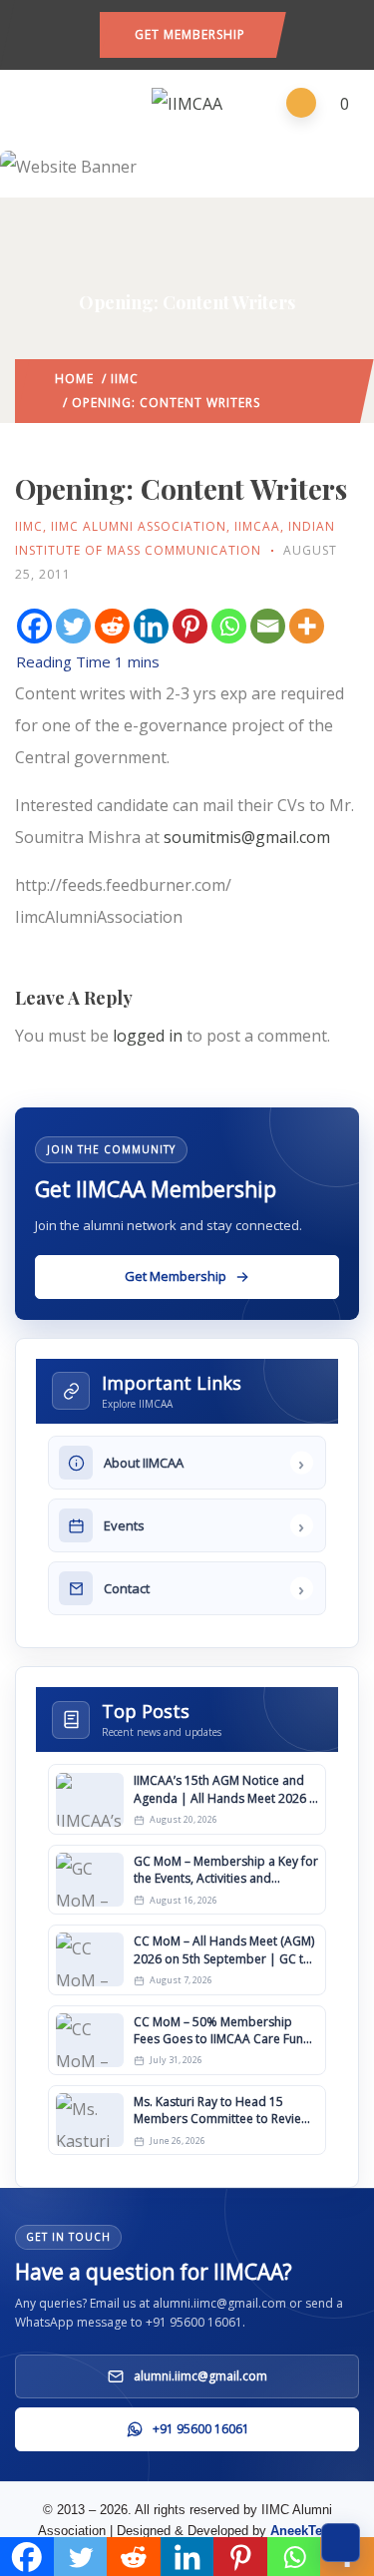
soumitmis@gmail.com (247, 837)
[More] (307, 626)
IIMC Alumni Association (139, 526)
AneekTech (304, 2531)
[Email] (268, 626)
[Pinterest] (190, 626)
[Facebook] (34, 626)
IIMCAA (257, 526)
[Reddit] (112, 626)
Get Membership (190, 34)
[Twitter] (73, 626)
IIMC (125, 379)
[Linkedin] (151, 626)
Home (74, 379)
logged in (148, 1036)
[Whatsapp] (229, 626)
